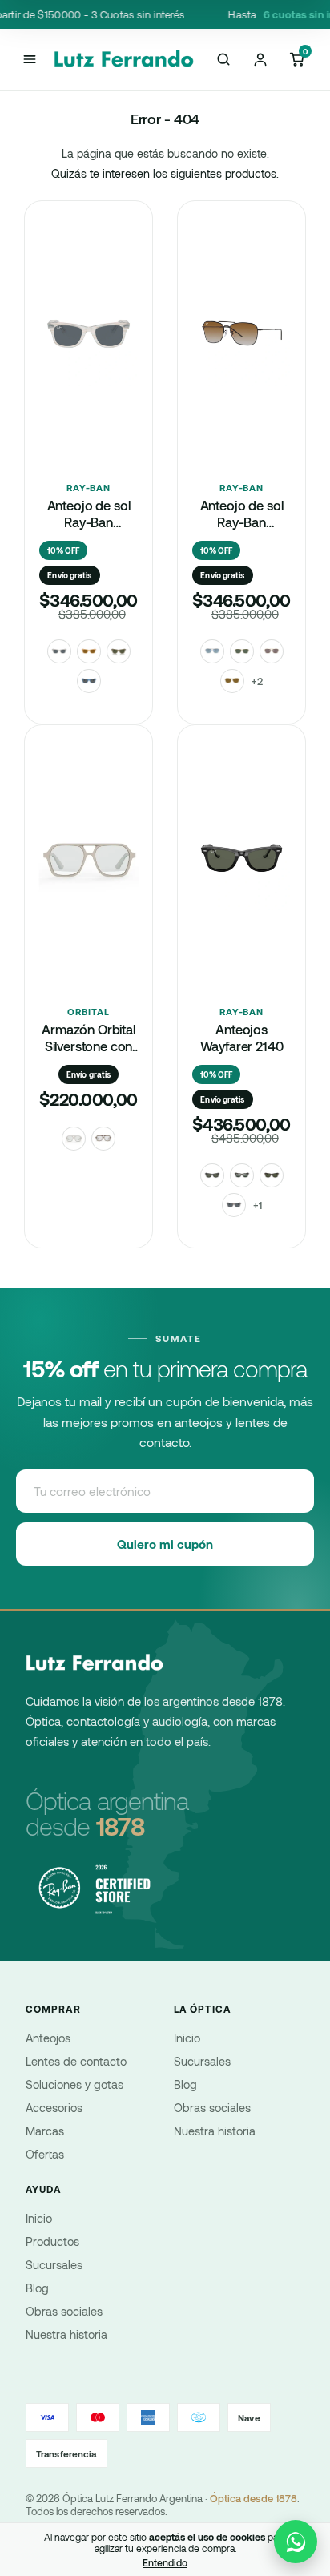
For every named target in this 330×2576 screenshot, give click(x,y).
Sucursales (202, 2061)
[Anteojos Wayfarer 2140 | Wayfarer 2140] (241, 897)
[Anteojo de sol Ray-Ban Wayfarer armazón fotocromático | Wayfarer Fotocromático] (89, 373)
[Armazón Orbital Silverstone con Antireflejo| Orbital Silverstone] (89, 897)
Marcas (45, 2131)
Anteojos (48, 2038)
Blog (185, 2084)
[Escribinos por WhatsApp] (296, 2542)
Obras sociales (212, 2108)
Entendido (165, 2562)
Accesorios (54, 2108)
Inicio (187, 2038)
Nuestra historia (215, 2131)
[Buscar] (223, 59)
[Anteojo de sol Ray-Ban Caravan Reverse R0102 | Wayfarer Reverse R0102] (241, 373)
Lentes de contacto (76, 2061)
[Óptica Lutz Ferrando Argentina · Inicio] (125, 59)
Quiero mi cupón (165, 1544)
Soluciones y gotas (74, 2084)
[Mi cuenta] (260, 59)
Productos (52, 2241)
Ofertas (45, 2154)
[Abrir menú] (29, 59)
